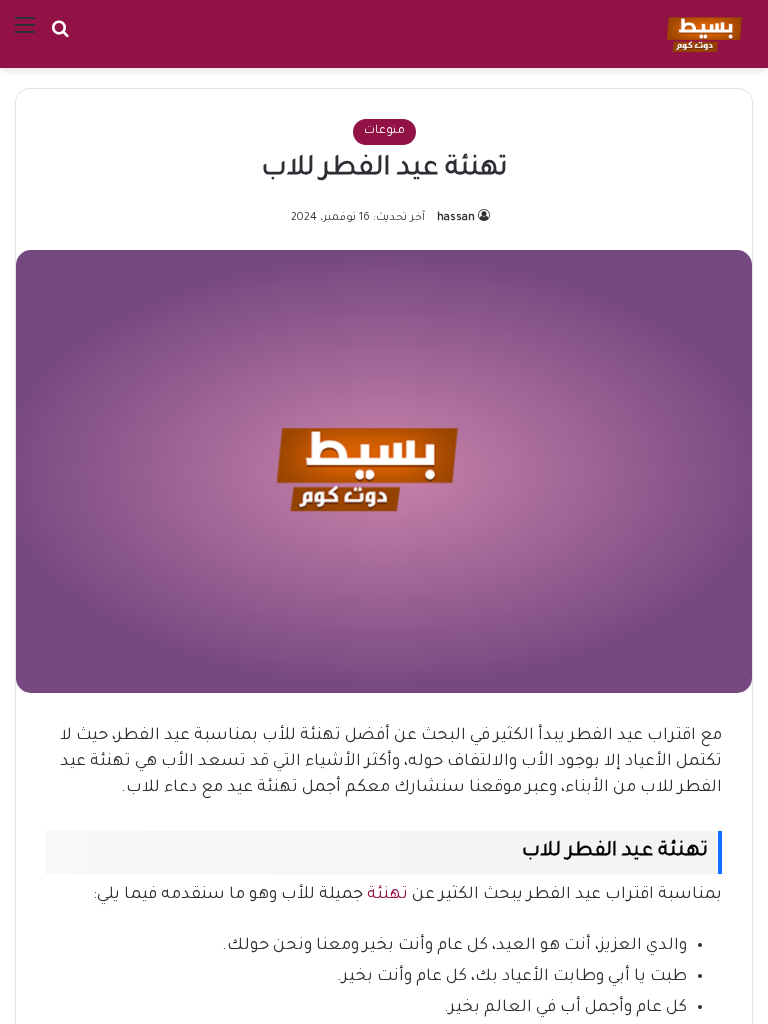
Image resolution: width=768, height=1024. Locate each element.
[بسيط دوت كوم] (701, 34)
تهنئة (385, 895)
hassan (456, 218)
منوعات (384, 131)
